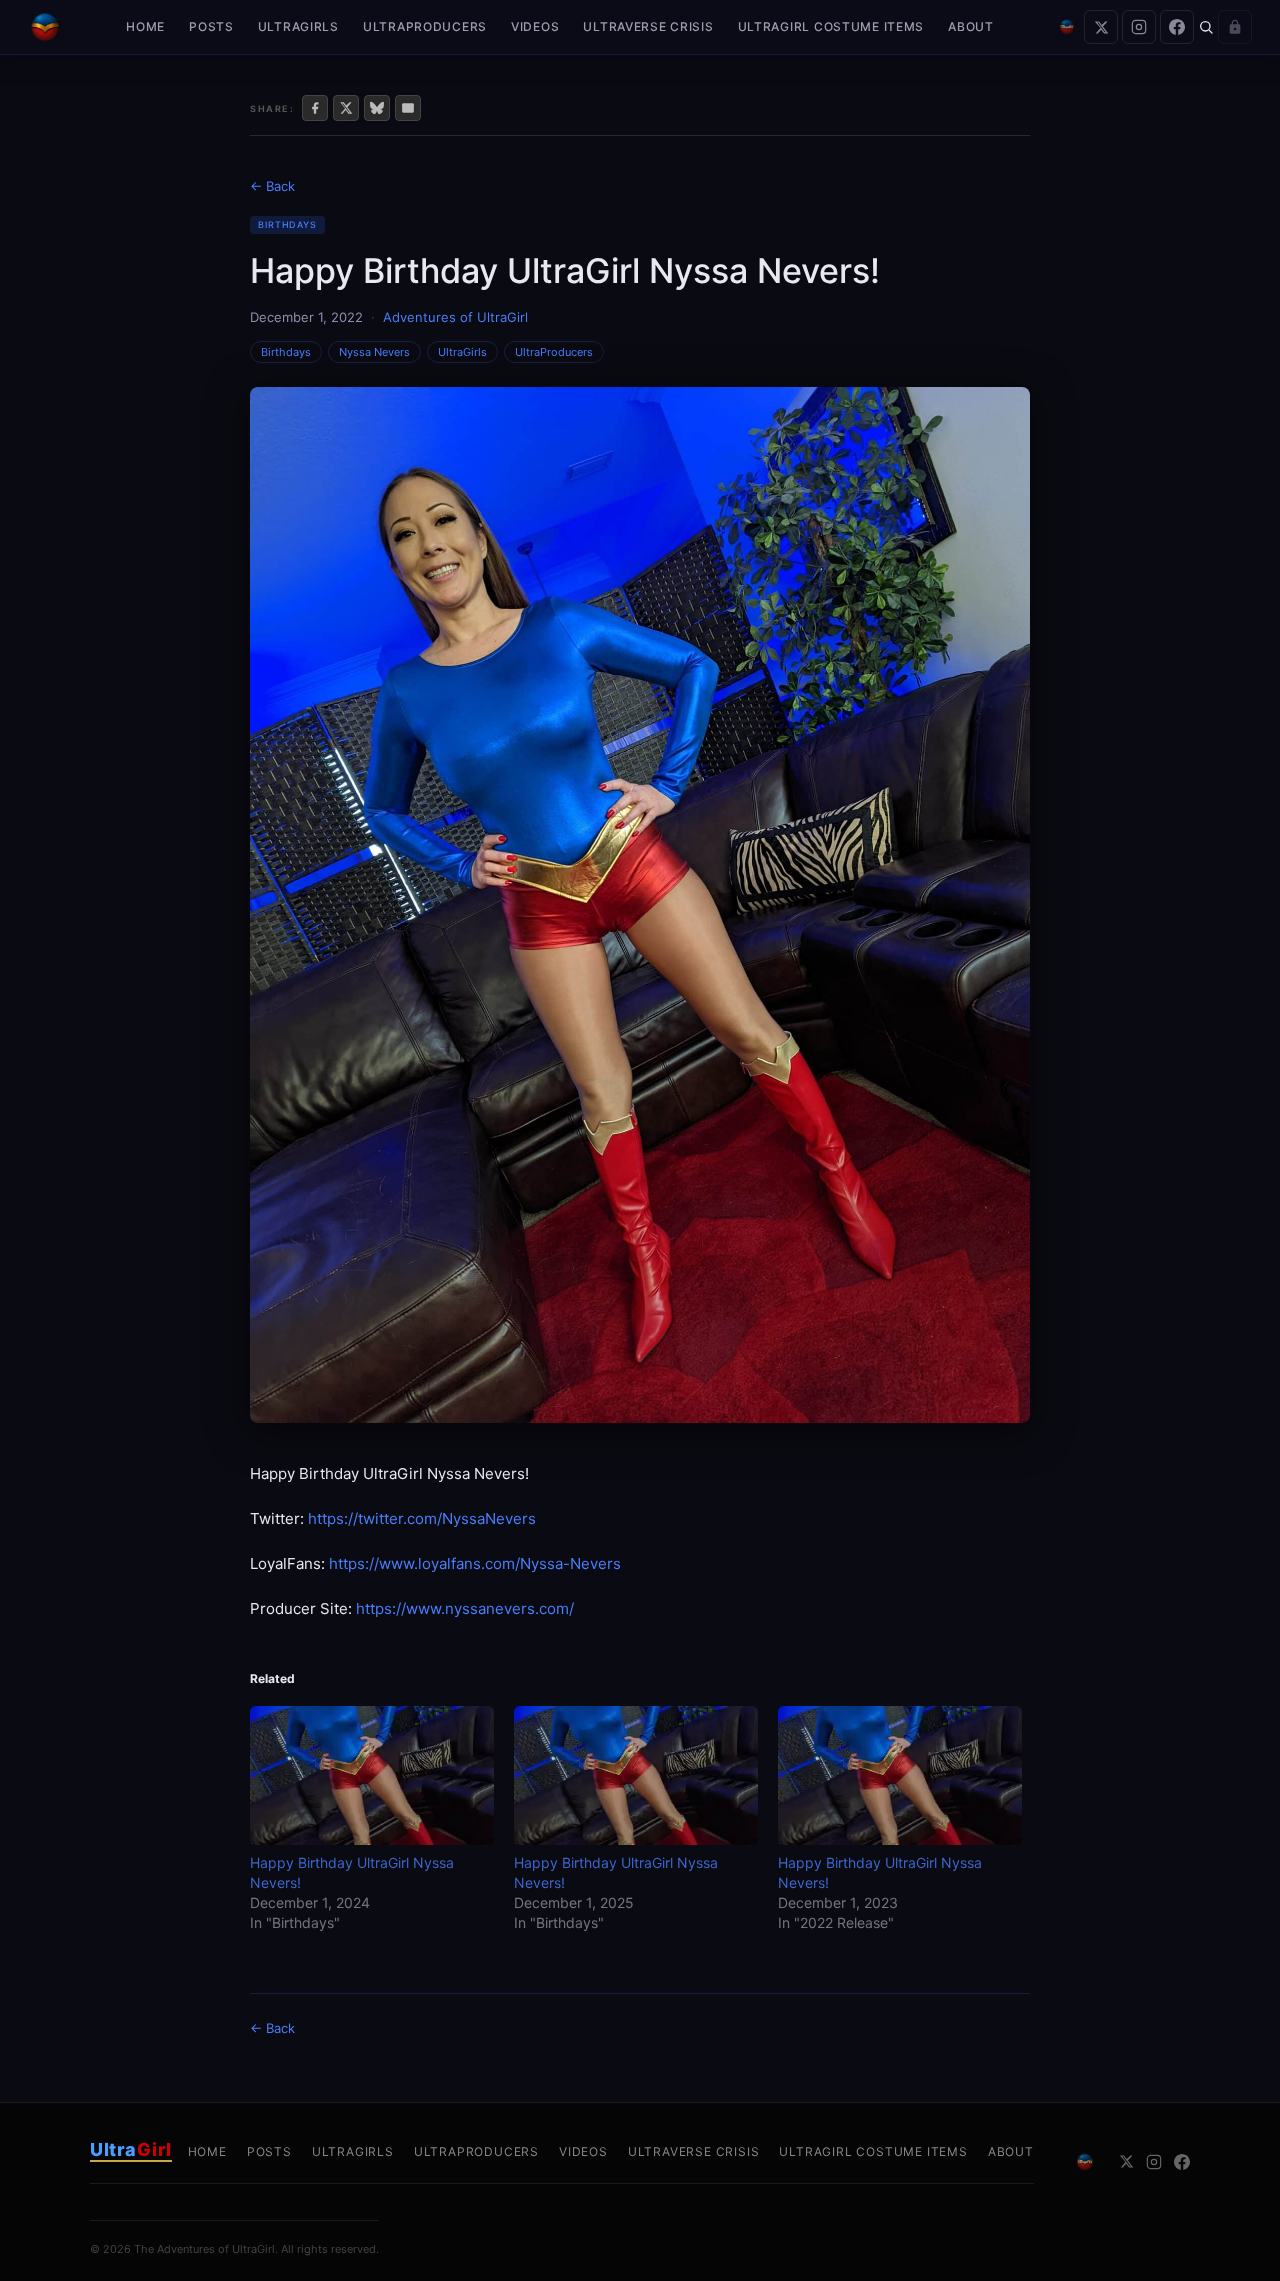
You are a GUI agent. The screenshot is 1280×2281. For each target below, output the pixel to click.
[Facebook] (1177, 27)
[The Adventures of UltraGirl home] (45, 27)
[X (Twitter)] (1101, 27)
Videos (535, 26)
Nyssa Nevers (374, 352)
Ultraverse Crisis (648, 26)
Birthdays (287, 224)
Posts (211, 26)
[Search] (1206, 27)
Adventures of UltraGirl (455, 317)
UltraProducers (425, 26)
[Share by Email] (408, 108)
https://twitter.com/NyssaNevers (422, 1518)
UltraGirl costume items (831, 26)
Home (145, 26)
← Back (272, 186)
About (971, 26)
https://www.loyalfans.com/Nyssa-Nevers (475, 1563)
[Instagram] (1139, 27)
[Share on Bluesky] (377, 108)
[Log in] (1235, 27)
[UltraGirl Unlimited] (1067, 27)
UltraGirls (298, 26)
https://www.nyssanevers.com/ (465, 1608)
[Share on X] (346, 108)
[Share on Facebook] (315, 108)
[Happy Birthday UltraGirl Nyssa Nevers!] (372, 1775)
